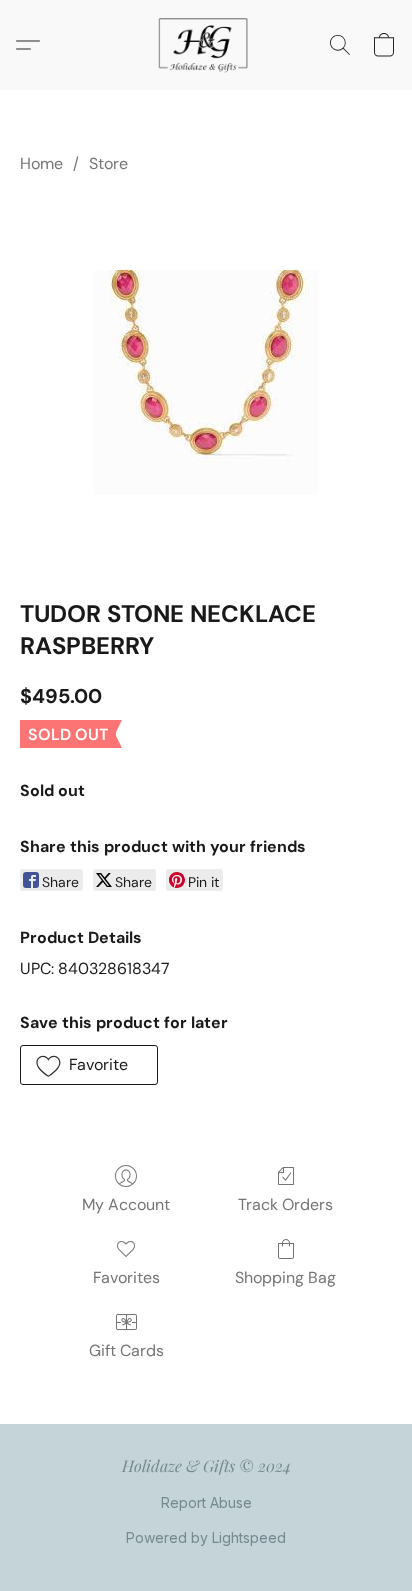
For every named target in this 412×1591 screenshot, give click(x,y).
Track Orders (285, 1204)
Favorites (126, 1277)
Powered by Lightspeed (206, 1537)
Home (41, 163)
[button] (206, 45)
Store (108, 163)
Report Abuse (206, 1502)
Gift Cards (126, 1350)
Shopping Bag (285, 1277)
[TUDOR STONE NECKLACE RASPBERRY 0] (206, 382)
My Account (126, 1204)
